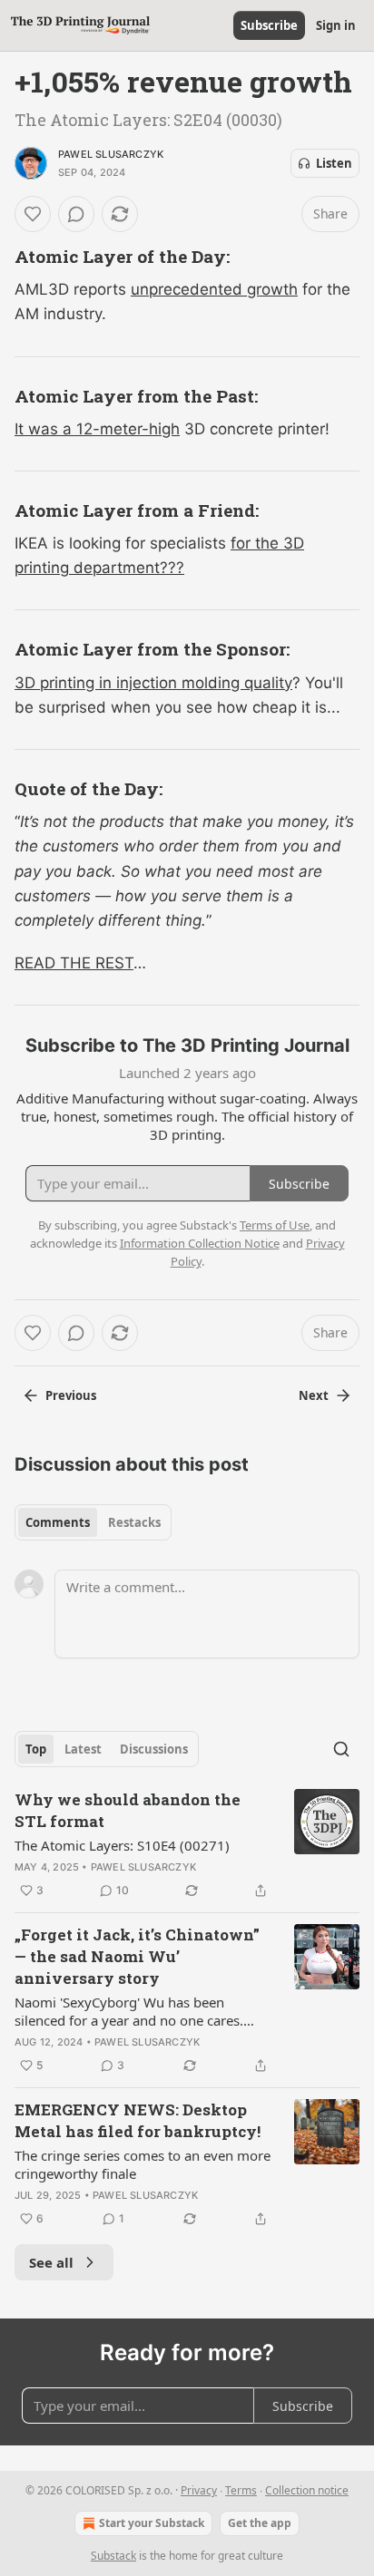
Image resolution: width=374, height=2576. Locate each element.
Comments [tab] (58, 1522)
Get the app (260, 2523)
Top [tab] (36, 1749)
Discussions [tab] (154, 1749)
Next (314, 1395)
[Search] (341, 1749)
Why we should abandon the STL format (128, 1810)
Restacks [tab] (134, 1522)
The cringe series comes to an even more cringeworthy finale (143, 2164)
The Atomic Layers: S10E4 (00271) (122, 1845)
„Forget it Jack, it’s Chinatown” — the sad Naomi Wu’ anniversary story (137, 1956)
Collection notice (307, 2490)
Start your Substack (152, 2523)
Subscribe (269, 25)
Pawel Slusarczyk (111, 154)
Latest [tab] (83, 1749)
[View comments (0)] (76, 214)
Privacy (199, 2490)
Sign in (336, 25)
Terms (241, 2490)
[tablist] (93, 1522)
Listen (334, 163)
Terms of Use (275, 1225)
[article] (187, 1845)
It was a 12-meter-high (97, 429)
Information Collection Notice (200, 1243)
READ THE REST (74, 963)
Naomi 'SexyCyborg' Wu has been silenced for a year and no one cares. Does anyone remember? (129, 2011)
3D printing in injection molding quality (153, 683)
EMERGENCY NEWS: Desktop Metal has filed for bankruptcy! (138, 2120)
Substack (113, 2556)
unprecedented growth (214, 289)
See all (51, 2262)
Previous (71, 1395)
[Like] (33, 214)
